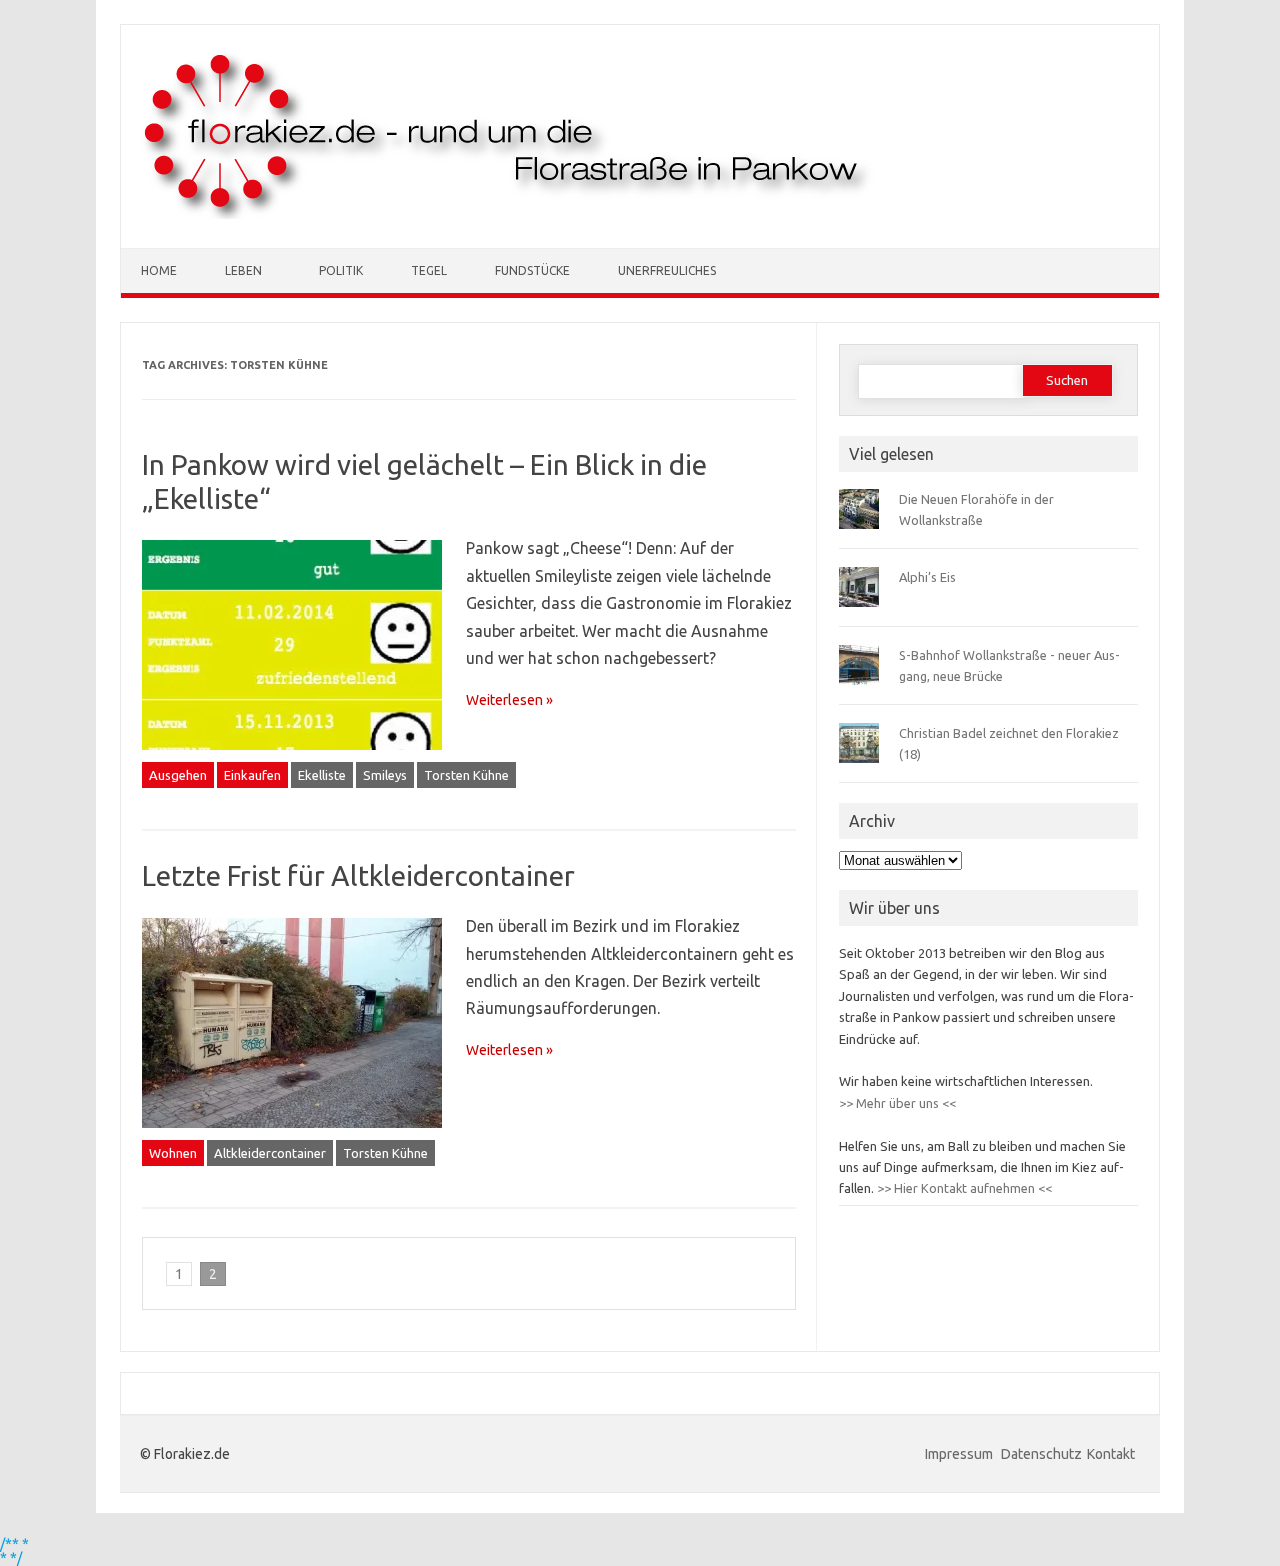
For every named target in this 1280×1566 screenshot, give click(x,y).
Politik (341, 270)
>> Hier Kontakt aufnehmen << (963, 1188)
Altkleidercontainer (270, 1153)
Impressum (960, 1454)
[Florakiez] (508, 214)
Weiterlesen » (509, 700)
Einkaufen (252, 775)
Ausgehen (178, 775)
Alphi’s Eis (927, 577)
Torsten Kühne (466, 775)
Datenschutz (1041, 1454)
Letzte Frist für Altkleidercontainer (358, 875)
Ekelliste (322, 775)
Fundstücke (532, 270)
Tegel (429, 270)
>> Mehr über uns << (897, 1103)
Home (159, 270)
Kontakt (1111, 1454)
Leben (243, 270)
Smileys (385, 775)
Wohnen (173, 1153)
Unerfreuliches (667, 270)
